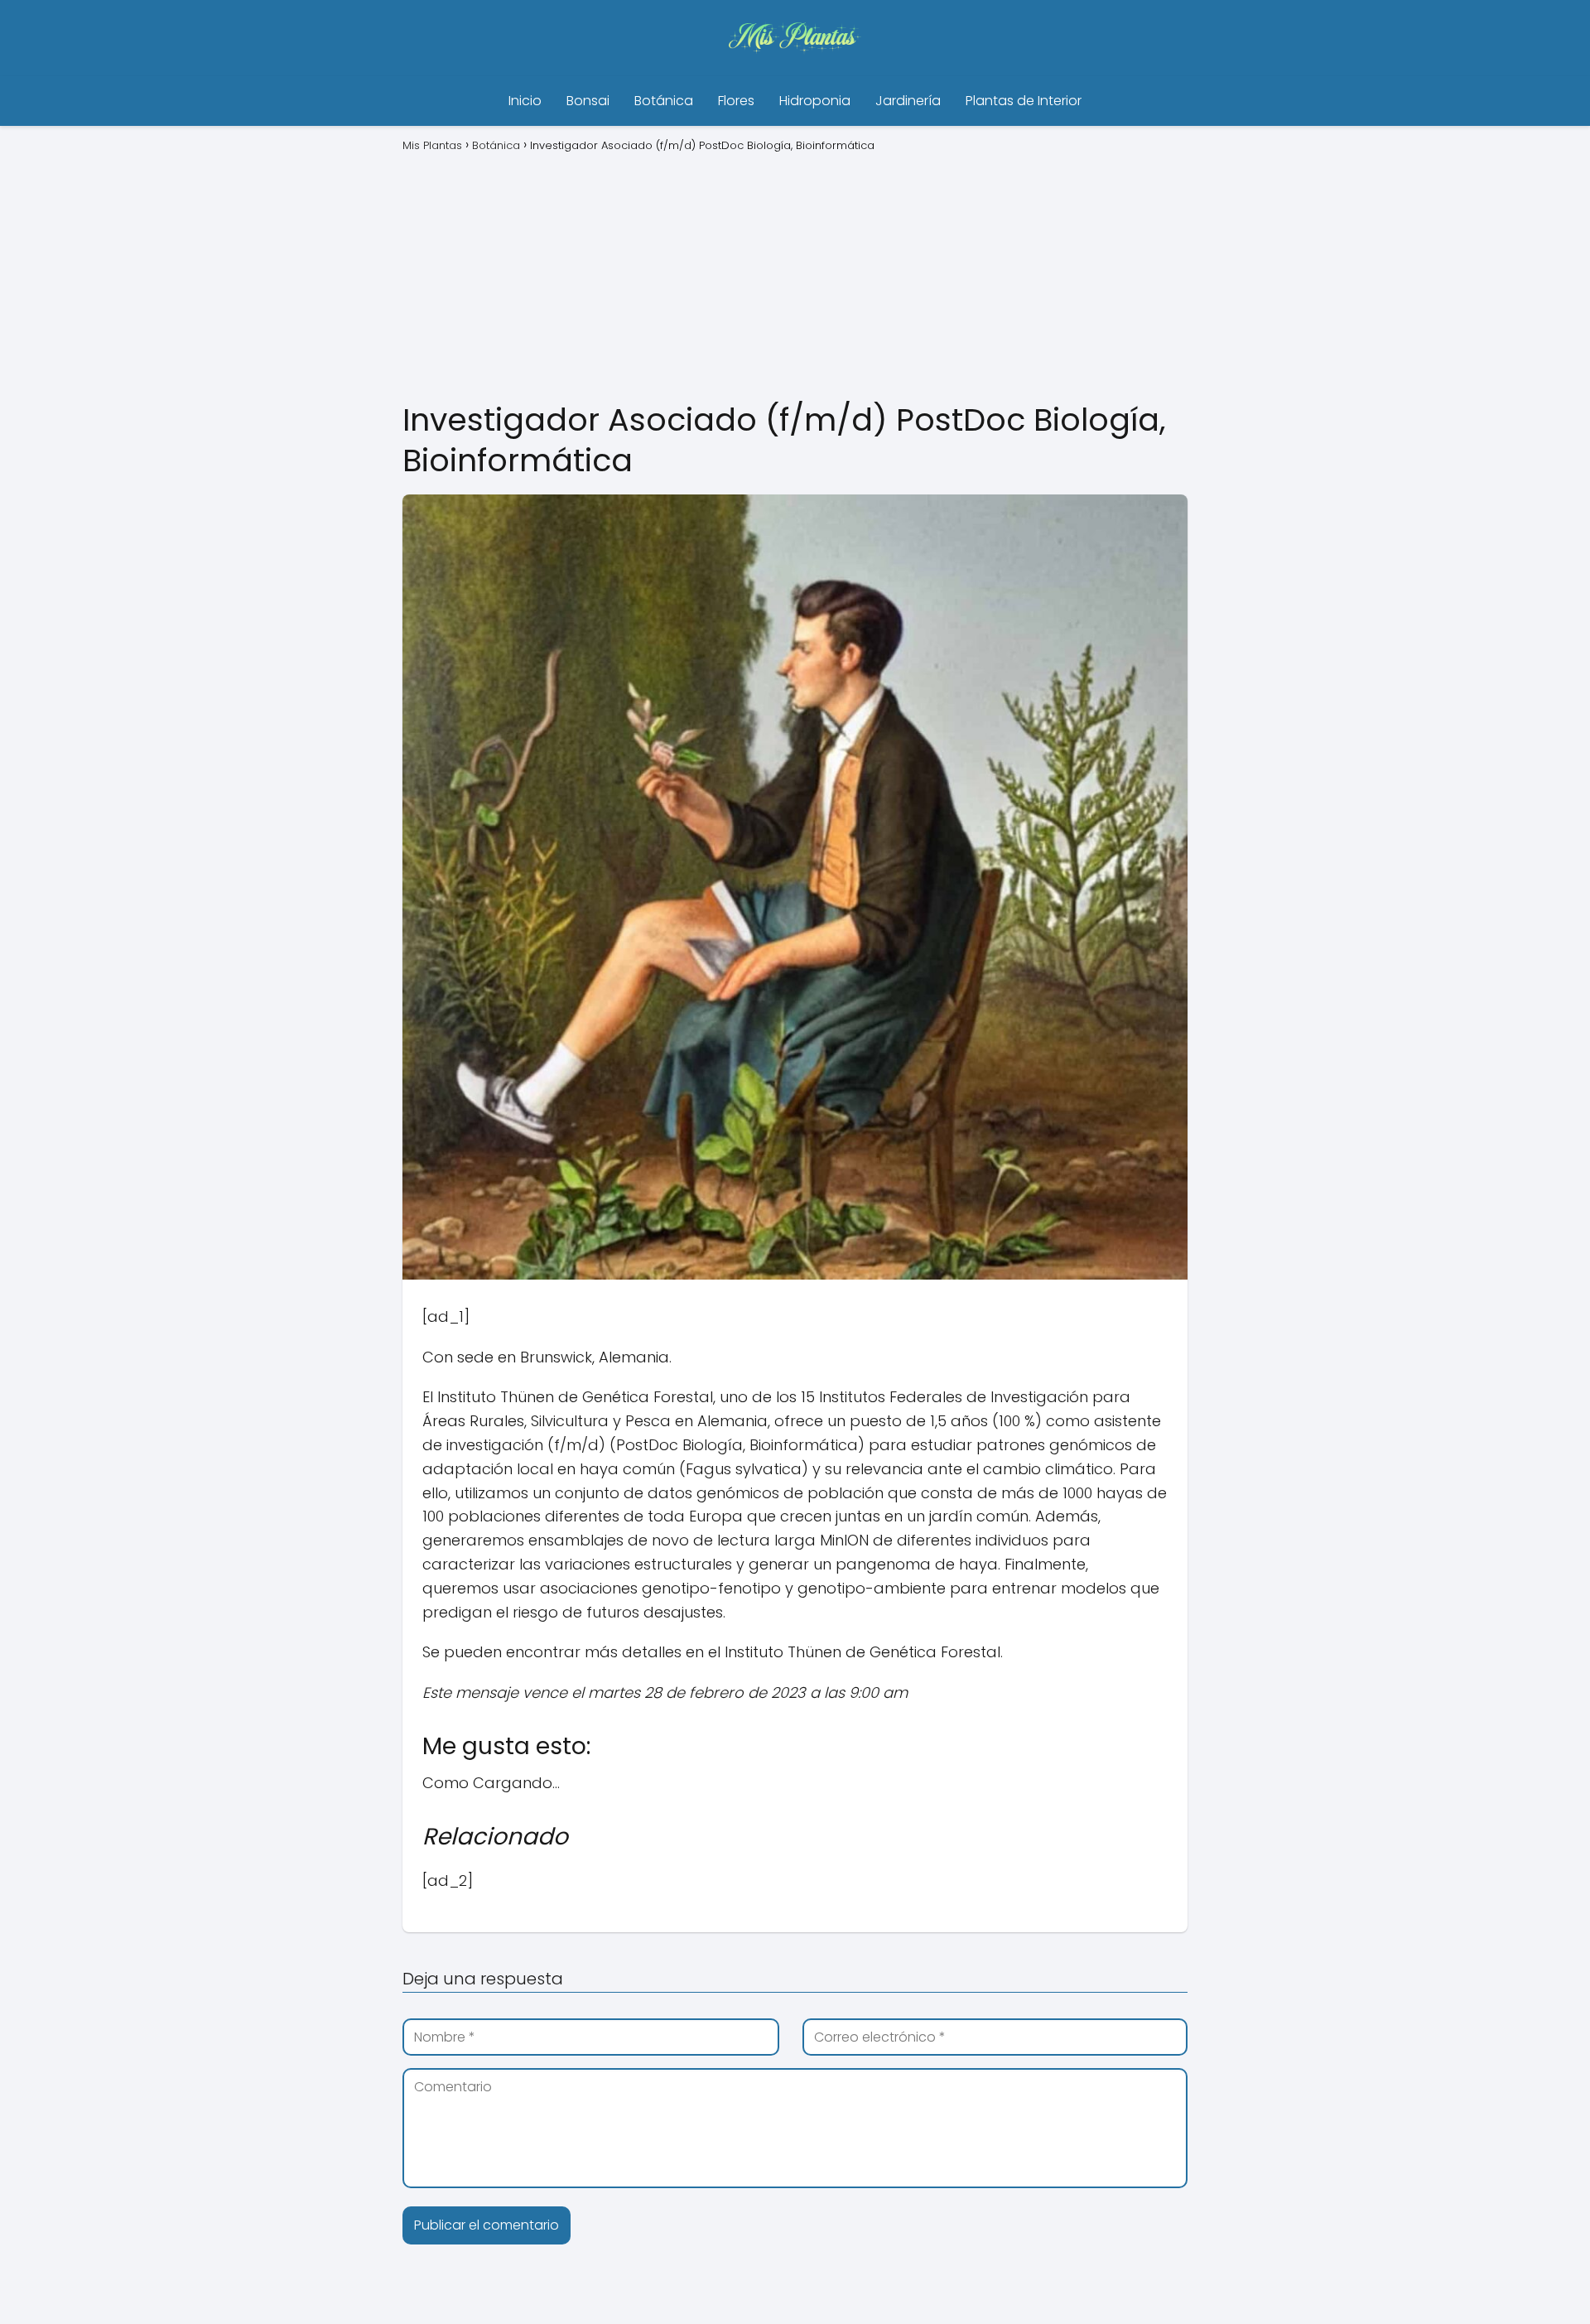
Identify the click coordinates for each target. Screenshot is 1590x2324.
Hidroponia (815, 101)
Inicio (525, 101)
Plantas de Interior (1024, 101)
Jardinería (908, 101)
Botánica (664, 101)
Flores (736, 101)
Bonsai (588, 101)
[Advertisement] (795, 275)
